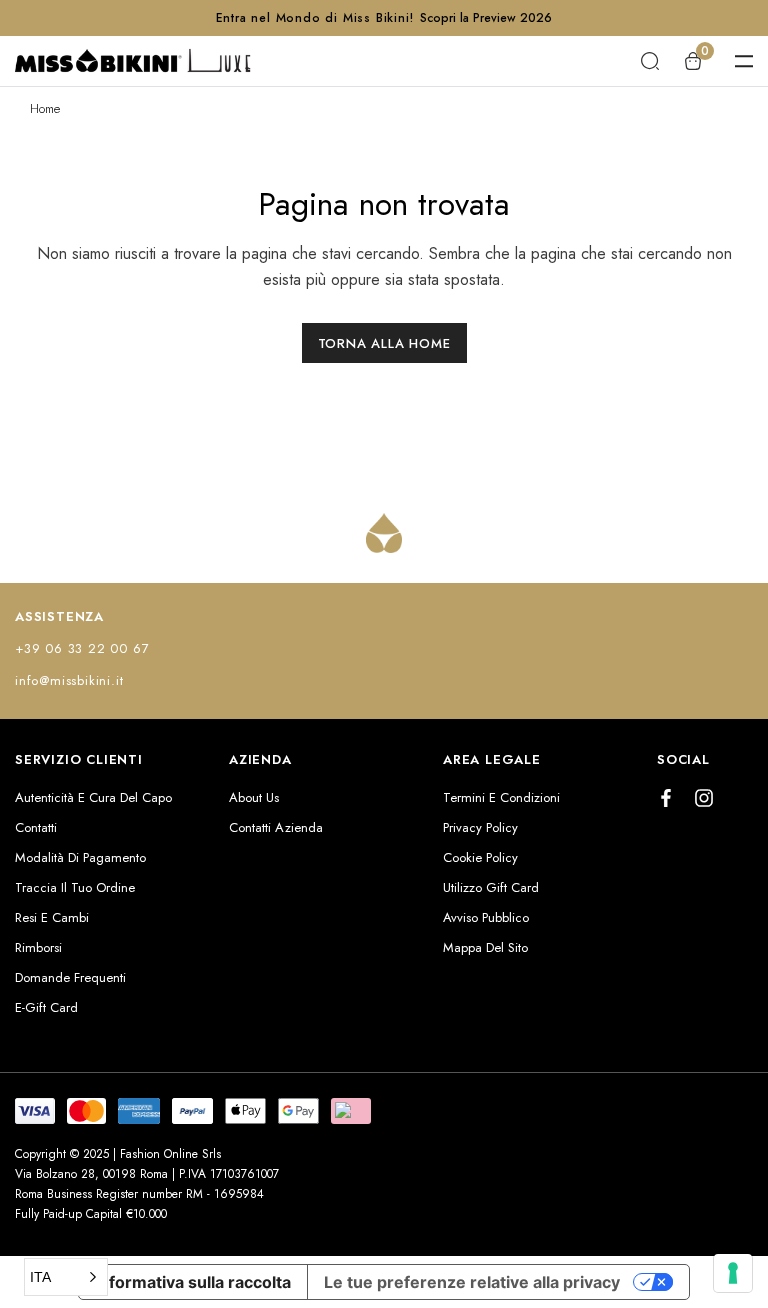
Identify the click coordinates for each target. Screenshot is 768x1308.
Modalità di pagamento (80, 857)
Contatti (36, 827)
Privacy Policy (480, 827)
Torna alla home (384, 343)
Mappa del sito (485, 947)
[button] (66, 1277)
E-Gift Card (46, 1007)
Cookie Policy (480, 857)
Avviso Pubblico (486, 917)
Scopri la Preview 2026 (486, 18)
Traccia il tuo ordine (75, 887)
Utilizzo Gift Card (491, 887)
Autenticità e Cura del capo (93, 797)
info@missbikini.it (69, 680)
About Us (254, 797)
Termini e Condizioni (501, 797)
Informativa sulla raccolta (193, 1282)
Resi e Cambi (52, 917)
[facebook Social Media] (666, 798)
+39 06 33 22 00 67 (82, 648)
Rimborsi (38, 947)
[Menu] (744, 61)
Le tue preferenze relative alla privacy (472, 1282)
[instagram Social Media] (704, 798)
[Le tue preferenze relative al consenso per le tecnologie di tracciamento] (733, 1273)
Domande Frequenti (70, 977)
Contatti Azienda (276, 827)
